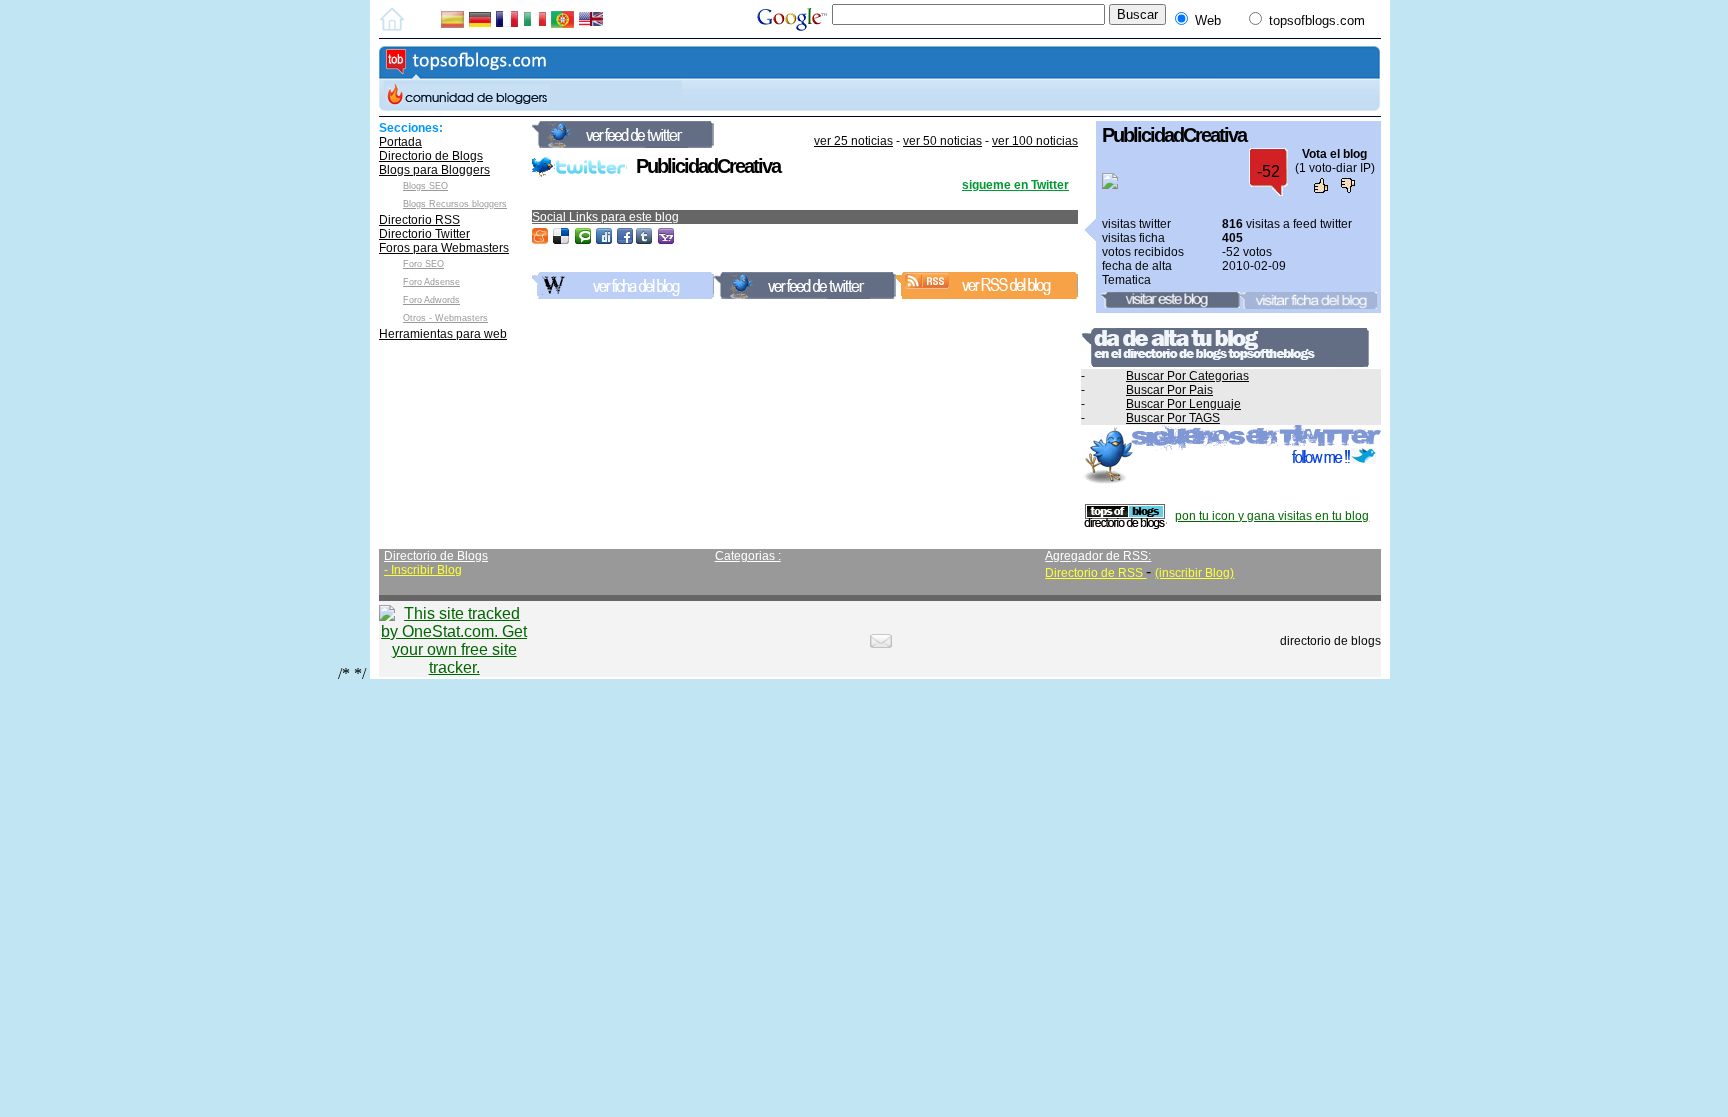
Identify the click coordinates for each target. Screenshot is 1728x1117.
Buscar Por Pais (1169, 390)
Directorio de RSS (1095, 573)
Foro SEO (423, 264)
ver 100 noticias (1035, 141)
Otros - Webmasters (445, 318)
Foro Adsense (431, 282)
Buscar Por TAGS (1173, 418)
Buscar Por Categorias (1187, 376)
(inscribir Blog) (1194, 573)
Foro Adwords (431, 300)
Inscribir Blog (426, 570)
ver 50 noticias (942, 141)
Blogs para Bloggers (434, 170)
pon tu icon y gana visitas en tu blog (1272, 516)
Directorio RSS (419, 220)
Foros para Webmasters (444, 248)
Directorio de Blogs (431, 156)
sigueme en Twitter (1015, 185)
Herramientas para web (443, 334)
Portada (400, 142)
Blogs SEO (425, 186)
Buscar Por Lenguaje (1183, 404)
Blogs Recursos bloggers (455, 204)
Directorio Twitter (424, 234)
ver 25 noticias (853, 141)
